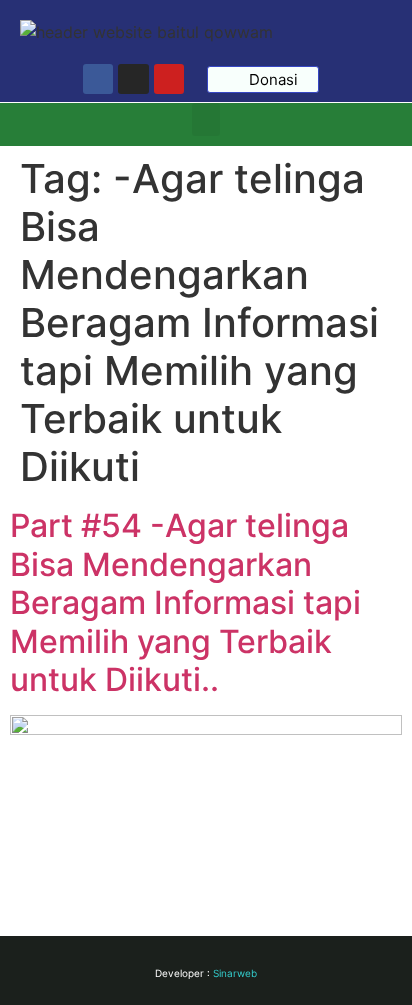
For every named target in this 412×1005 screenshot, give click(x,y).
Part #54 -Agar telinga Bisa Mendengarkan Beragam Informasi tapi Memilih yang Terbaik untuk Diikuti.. (185, 602)
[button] (206, 119)
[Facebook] (98, 79)
